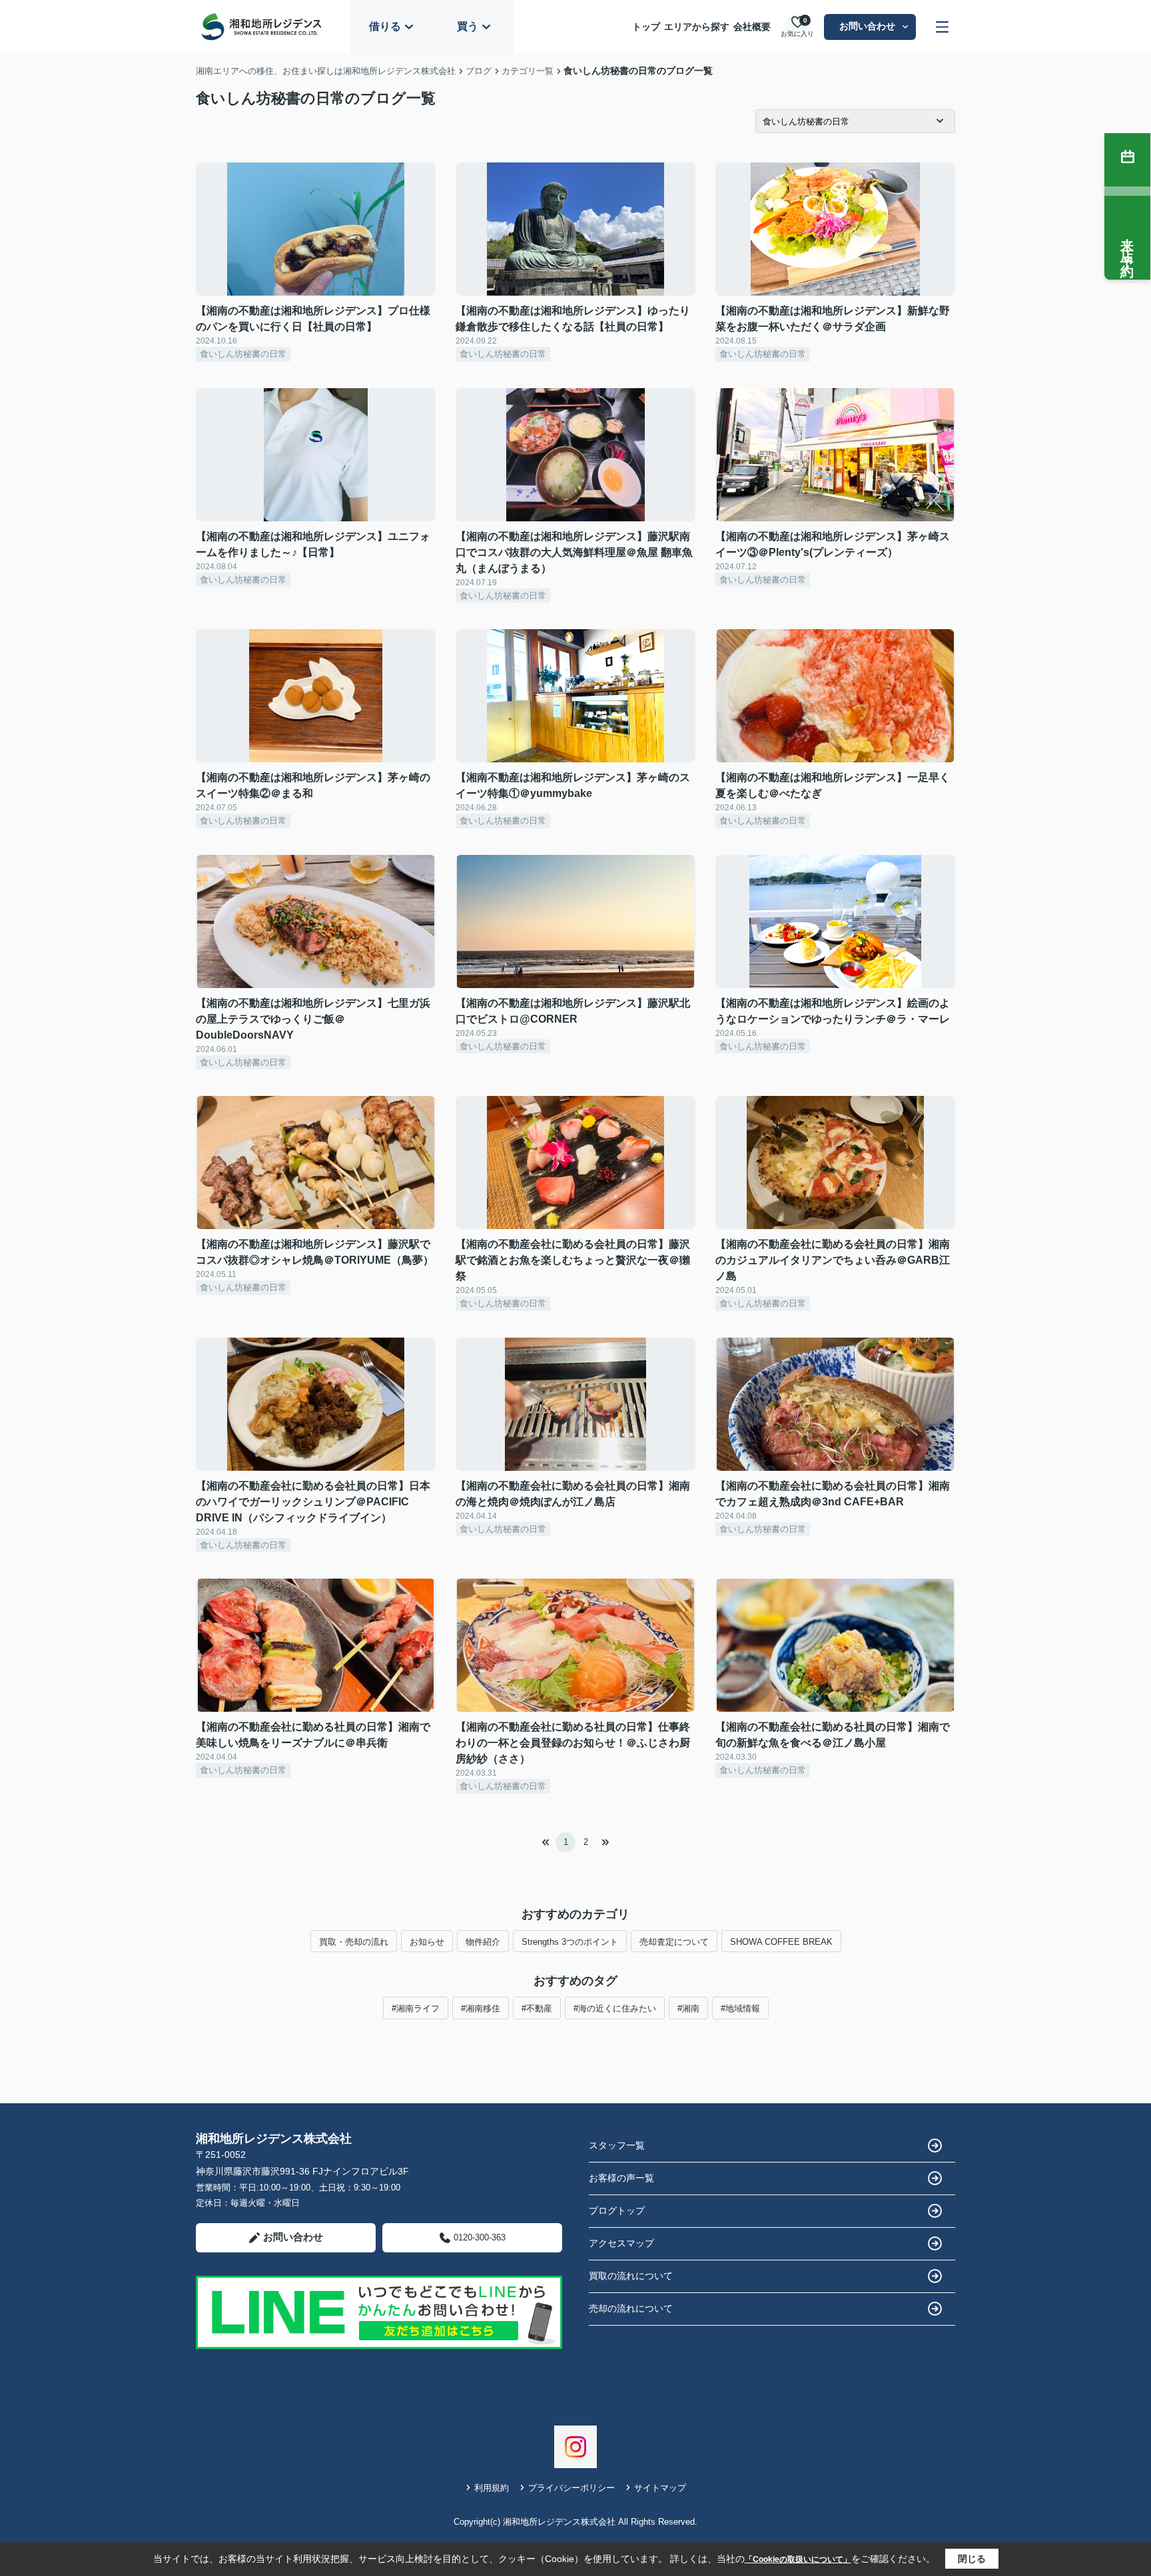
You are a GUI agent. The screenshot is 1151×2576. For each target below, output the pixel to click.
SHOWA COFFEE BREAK (781, 1942)
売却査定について (674, 1942)
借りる (385, 26)
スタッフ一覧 (617, 2145)
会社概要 (752, 27)
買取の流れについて (631, 2276)
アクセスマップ (621, 2243)
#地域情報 (740, 2008)
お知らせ (427, 1942)
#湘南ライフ (416, 2008)
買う (468, 26)
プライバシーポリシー (572, 2488)
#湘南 (688, 2008)
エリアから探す (697, 27)
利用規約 (492, 2488)
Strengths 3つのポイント (570, 1942)
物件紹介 (483, 1942)
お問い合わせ (867, 26)
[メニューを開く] (942, 27)
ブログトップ (617, 2210)
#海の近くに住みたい (615, 2008)
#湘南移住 (481, 2008)
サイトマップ (660, 2488)
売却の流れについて (631, 2308)
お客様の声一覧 (621, 2178)
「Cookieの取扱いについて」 (798, 2559)
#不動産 (537, 2008)
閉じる (972, 2559)
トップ (646, 27)
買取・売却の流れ (354, 1942)
